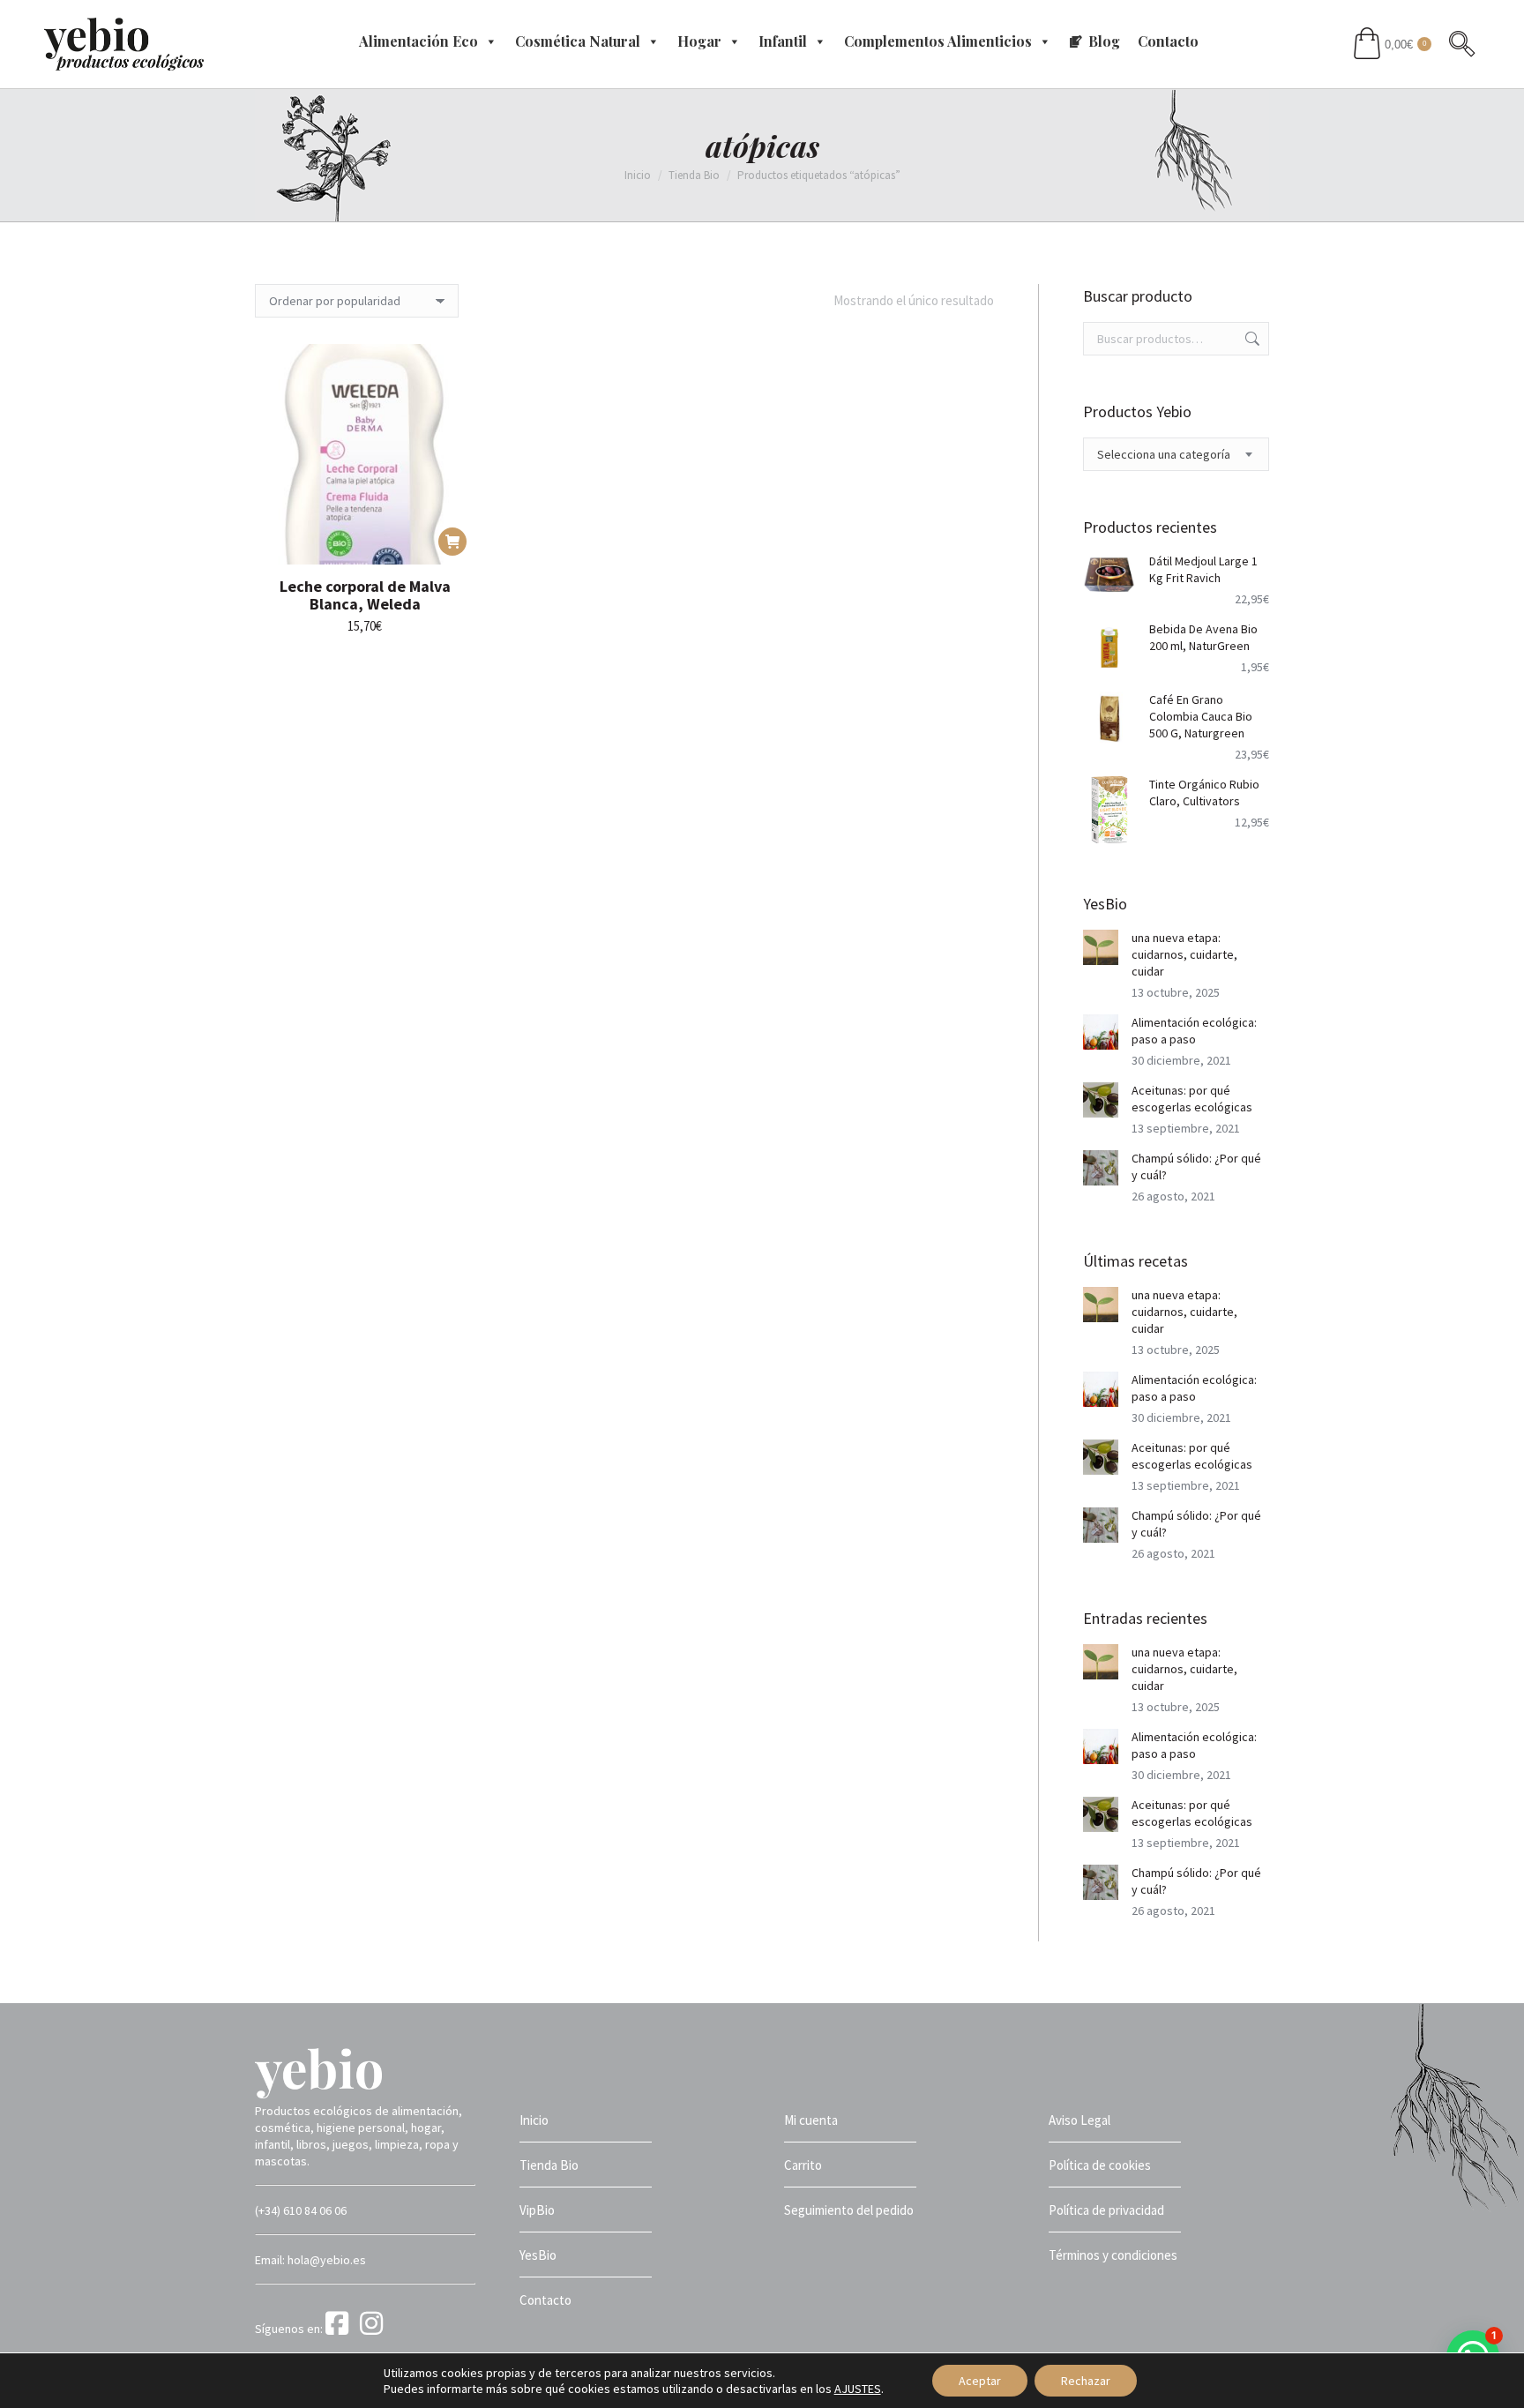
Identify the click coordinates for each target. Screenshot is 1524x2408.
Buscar (1251, 339)
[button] (452, 542)
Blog (1104, 41)
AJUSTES (858, 2389)
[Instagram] (374, 2329)
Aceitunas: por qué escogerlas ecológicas (1192, 1099)
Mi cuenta (811, 2120)
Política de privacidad (1106, 2210)
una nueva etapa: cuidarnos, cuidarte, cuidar (1184, 954)
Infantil (783, 41)
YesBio (538, 2255)
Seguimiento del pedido (849, 2210)
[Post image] (1101, 947)
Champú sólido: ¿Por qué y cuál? (1196, 1167)
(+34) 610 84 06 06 (301, 2210)
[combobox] (1177, 454)
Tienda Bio (549, 2165)
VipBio (537, 2210)
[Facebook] (341, 2329)
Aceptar (980, 2381)
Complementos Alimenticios (938, 41)
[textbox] (1164, 455)
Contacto (1168, 41)
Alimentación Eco (418, 41)
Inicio (534, 2120)
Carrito (803, 2165)
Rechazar (1086, 2381)
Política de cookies (1100, 2165)
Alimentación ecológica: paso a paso (1194, 1031)
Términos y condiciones (1113, 2255)
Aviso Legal (1079, 2120)
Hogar (699, 41)
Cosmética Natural (578, 41)
